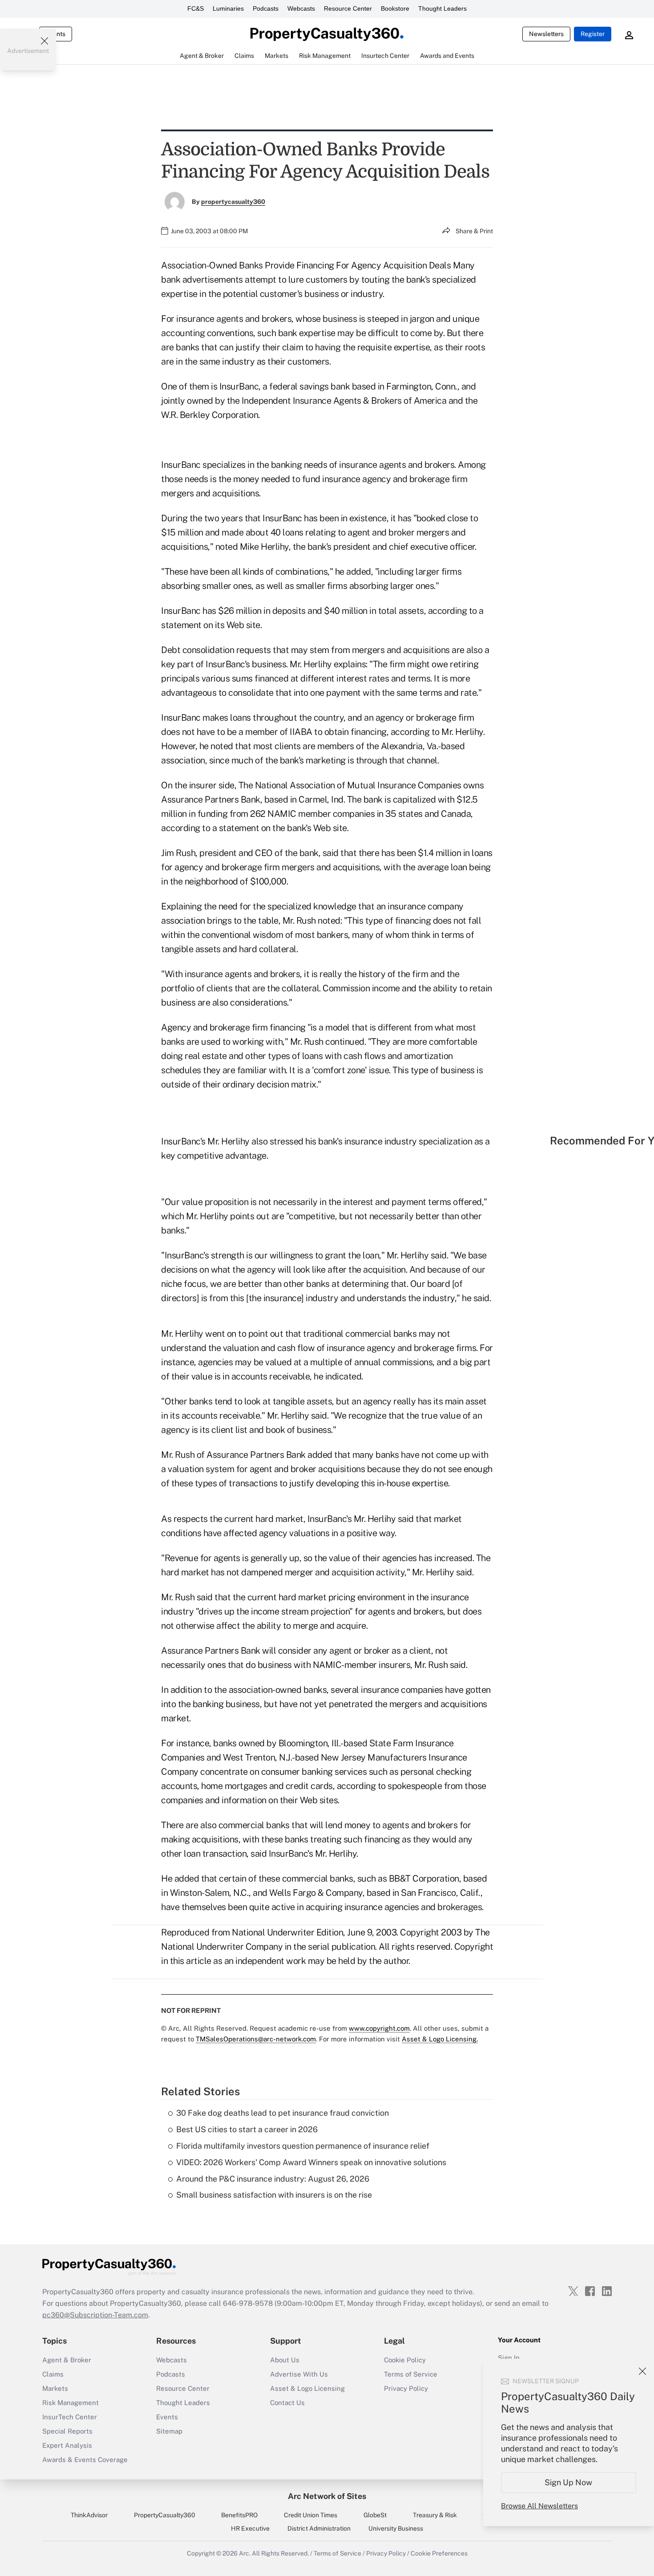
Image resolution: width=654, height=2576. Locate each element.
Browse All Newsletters (539, 2506)
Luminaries (228, 8)
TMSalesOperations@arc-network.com (256, 2039)
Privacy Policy (406, 2388)
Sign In (509, 2358)
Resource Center (348, 8)
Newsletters (546, 34)
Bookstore (395, 8)
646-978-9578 (248, 2303)
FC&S (196, 8)
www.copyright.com (379, 2028)
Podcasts (266, 8)
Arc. (245, 2553)
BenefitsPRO (239, 2515)
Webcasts (301, 8)
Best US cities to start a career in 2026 (247, 2129)
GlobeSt (375, 2515)
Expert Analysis (67, 2445)
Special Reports (67, 2431)
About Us (285, 2360)
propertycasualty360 (233, 202)
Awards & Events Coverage (85, 2460)
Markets (55, 2388)
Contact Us (287, 2403)
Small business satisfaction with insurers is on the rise (274, 2195)
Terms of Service (411, 2374)
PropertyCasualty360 (165, 2515)
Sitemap (169, 2431)
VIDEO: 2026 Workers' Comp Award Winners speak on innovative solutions (311, 2162)
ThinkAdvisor (89, 2515)
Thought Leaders (442, 8)
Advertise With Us (299, 2374)
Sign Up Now (569, 2482)
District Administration (319, 2528)
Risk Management (71, 2403)
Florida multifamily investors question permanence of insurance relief (303, 2146)
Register (593, 34)
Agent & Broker (67, 2360)
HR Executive (250, 2528)
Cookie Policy (405, 2360)
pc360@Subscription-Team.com (95, 2315)
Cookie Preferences (439, 2553)
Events (167, 2417)
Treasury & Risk (435, 2515)
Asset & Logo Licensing (307, 2388)
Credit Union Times (311, 2515)
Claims (53, 2374)
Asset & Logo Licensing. (440, 2039)
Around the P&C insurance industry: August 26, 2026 (273, 2179)
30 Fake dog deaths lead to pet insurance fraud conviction (283, 2113)
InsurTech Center (70, 2417)
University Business (396, 2528)
